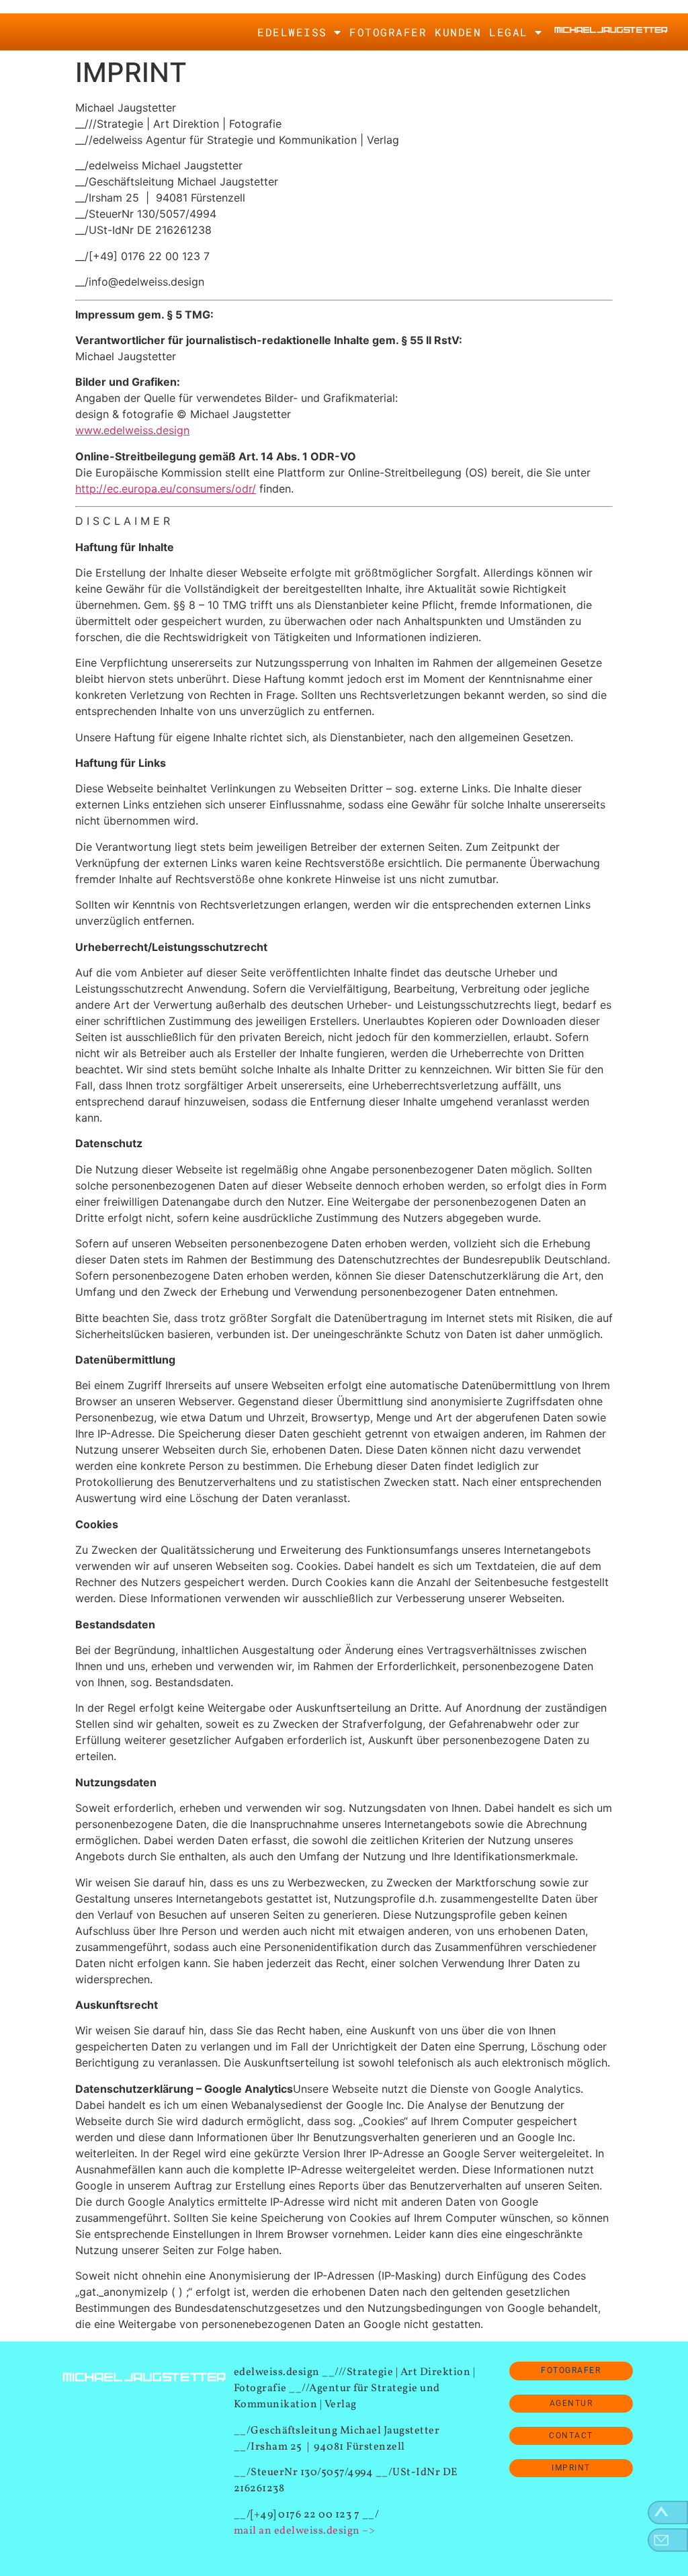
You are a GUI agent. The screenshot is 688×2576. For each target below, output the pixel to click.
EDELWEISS (292, 32)
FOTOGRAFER (388, 32)
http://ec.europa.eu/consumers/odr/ (166, 489)
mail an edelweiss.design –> (305, 2531)
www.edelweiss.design (132, 430)
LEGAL (509, 32)
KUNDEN (458, 32)
